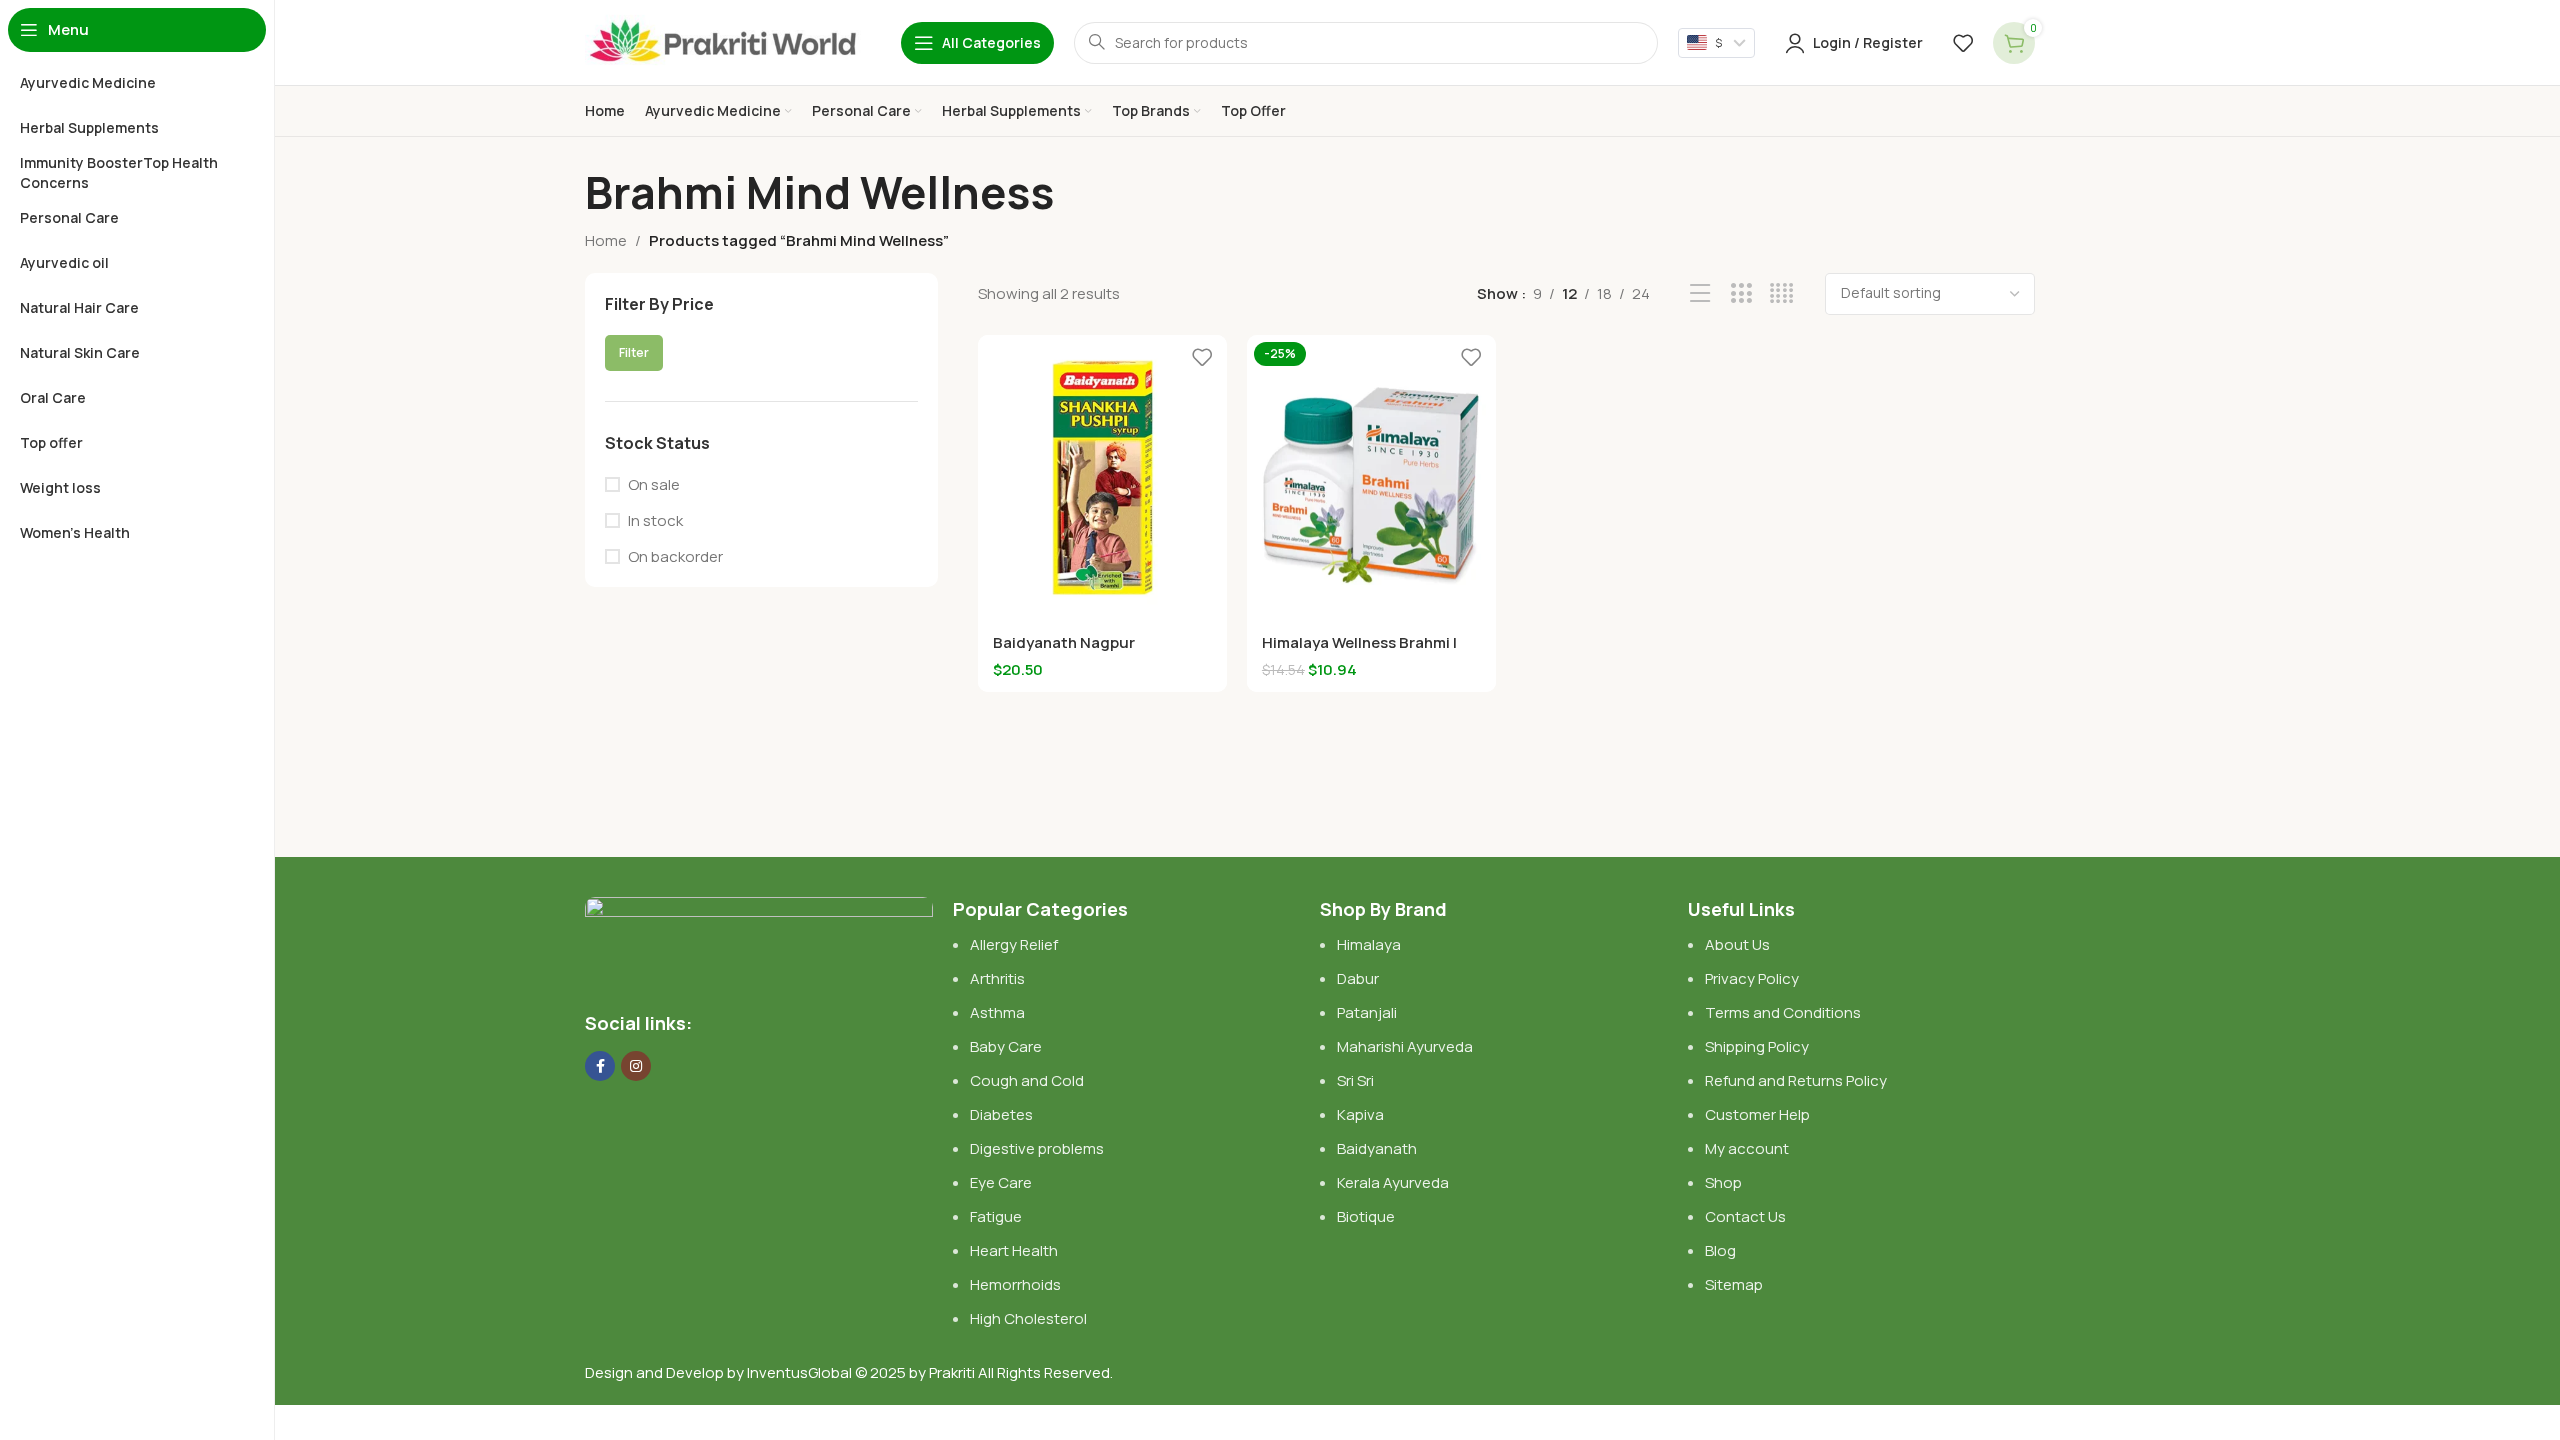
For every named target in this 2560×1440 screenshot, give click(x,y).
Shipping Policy (1757, 1046)
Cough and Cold (1027, 1080)
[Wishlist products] (1963, 43)
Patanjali (1367, 1012)
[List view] (1700, 293)
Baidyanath (1377, 1148)
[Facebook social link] (600, 1066)
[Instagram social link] (636, 1066)
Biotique (1367, 1216)
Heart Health (1014, 1250)
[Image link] (759, 942)
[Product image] (1102, 477)
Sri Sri (1355, 1080)
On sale (654, 524)
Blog (1720, 1250)
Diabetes (1001, 1114)
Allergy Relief (1014, 944)
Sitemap (1734, 1284)
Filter (889, 392)
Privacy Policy (1752, 978)
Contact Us (1745, 1216)
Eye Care (1001, 1182)
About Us (1737, 944)
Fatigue (996, 1216)
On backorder (675, 596)
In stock (655, 560)
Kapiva (1360, 1114)
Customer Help (1757, 1114)
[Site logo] (723, 41)
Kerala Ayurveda (1393, 1182)
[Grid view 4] (1781, 293)
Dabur (1358, 978)
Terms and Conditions (1783, 1012)
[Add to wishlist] (1202, 357)
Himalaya (1369, 944)
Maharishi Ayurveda (1405, 1046)
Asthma (997, 1012)
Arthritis (997, 978)
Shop (1723, 1182)
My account (1747, 1148)
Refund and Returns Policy (1796, 1080)
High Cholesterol (1028, 1318)
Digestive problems (1037, 1148)
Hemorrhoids (1015, 1284)
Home (606, 240)
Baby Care (1006, 1046)
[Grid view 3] (1741, 293)
